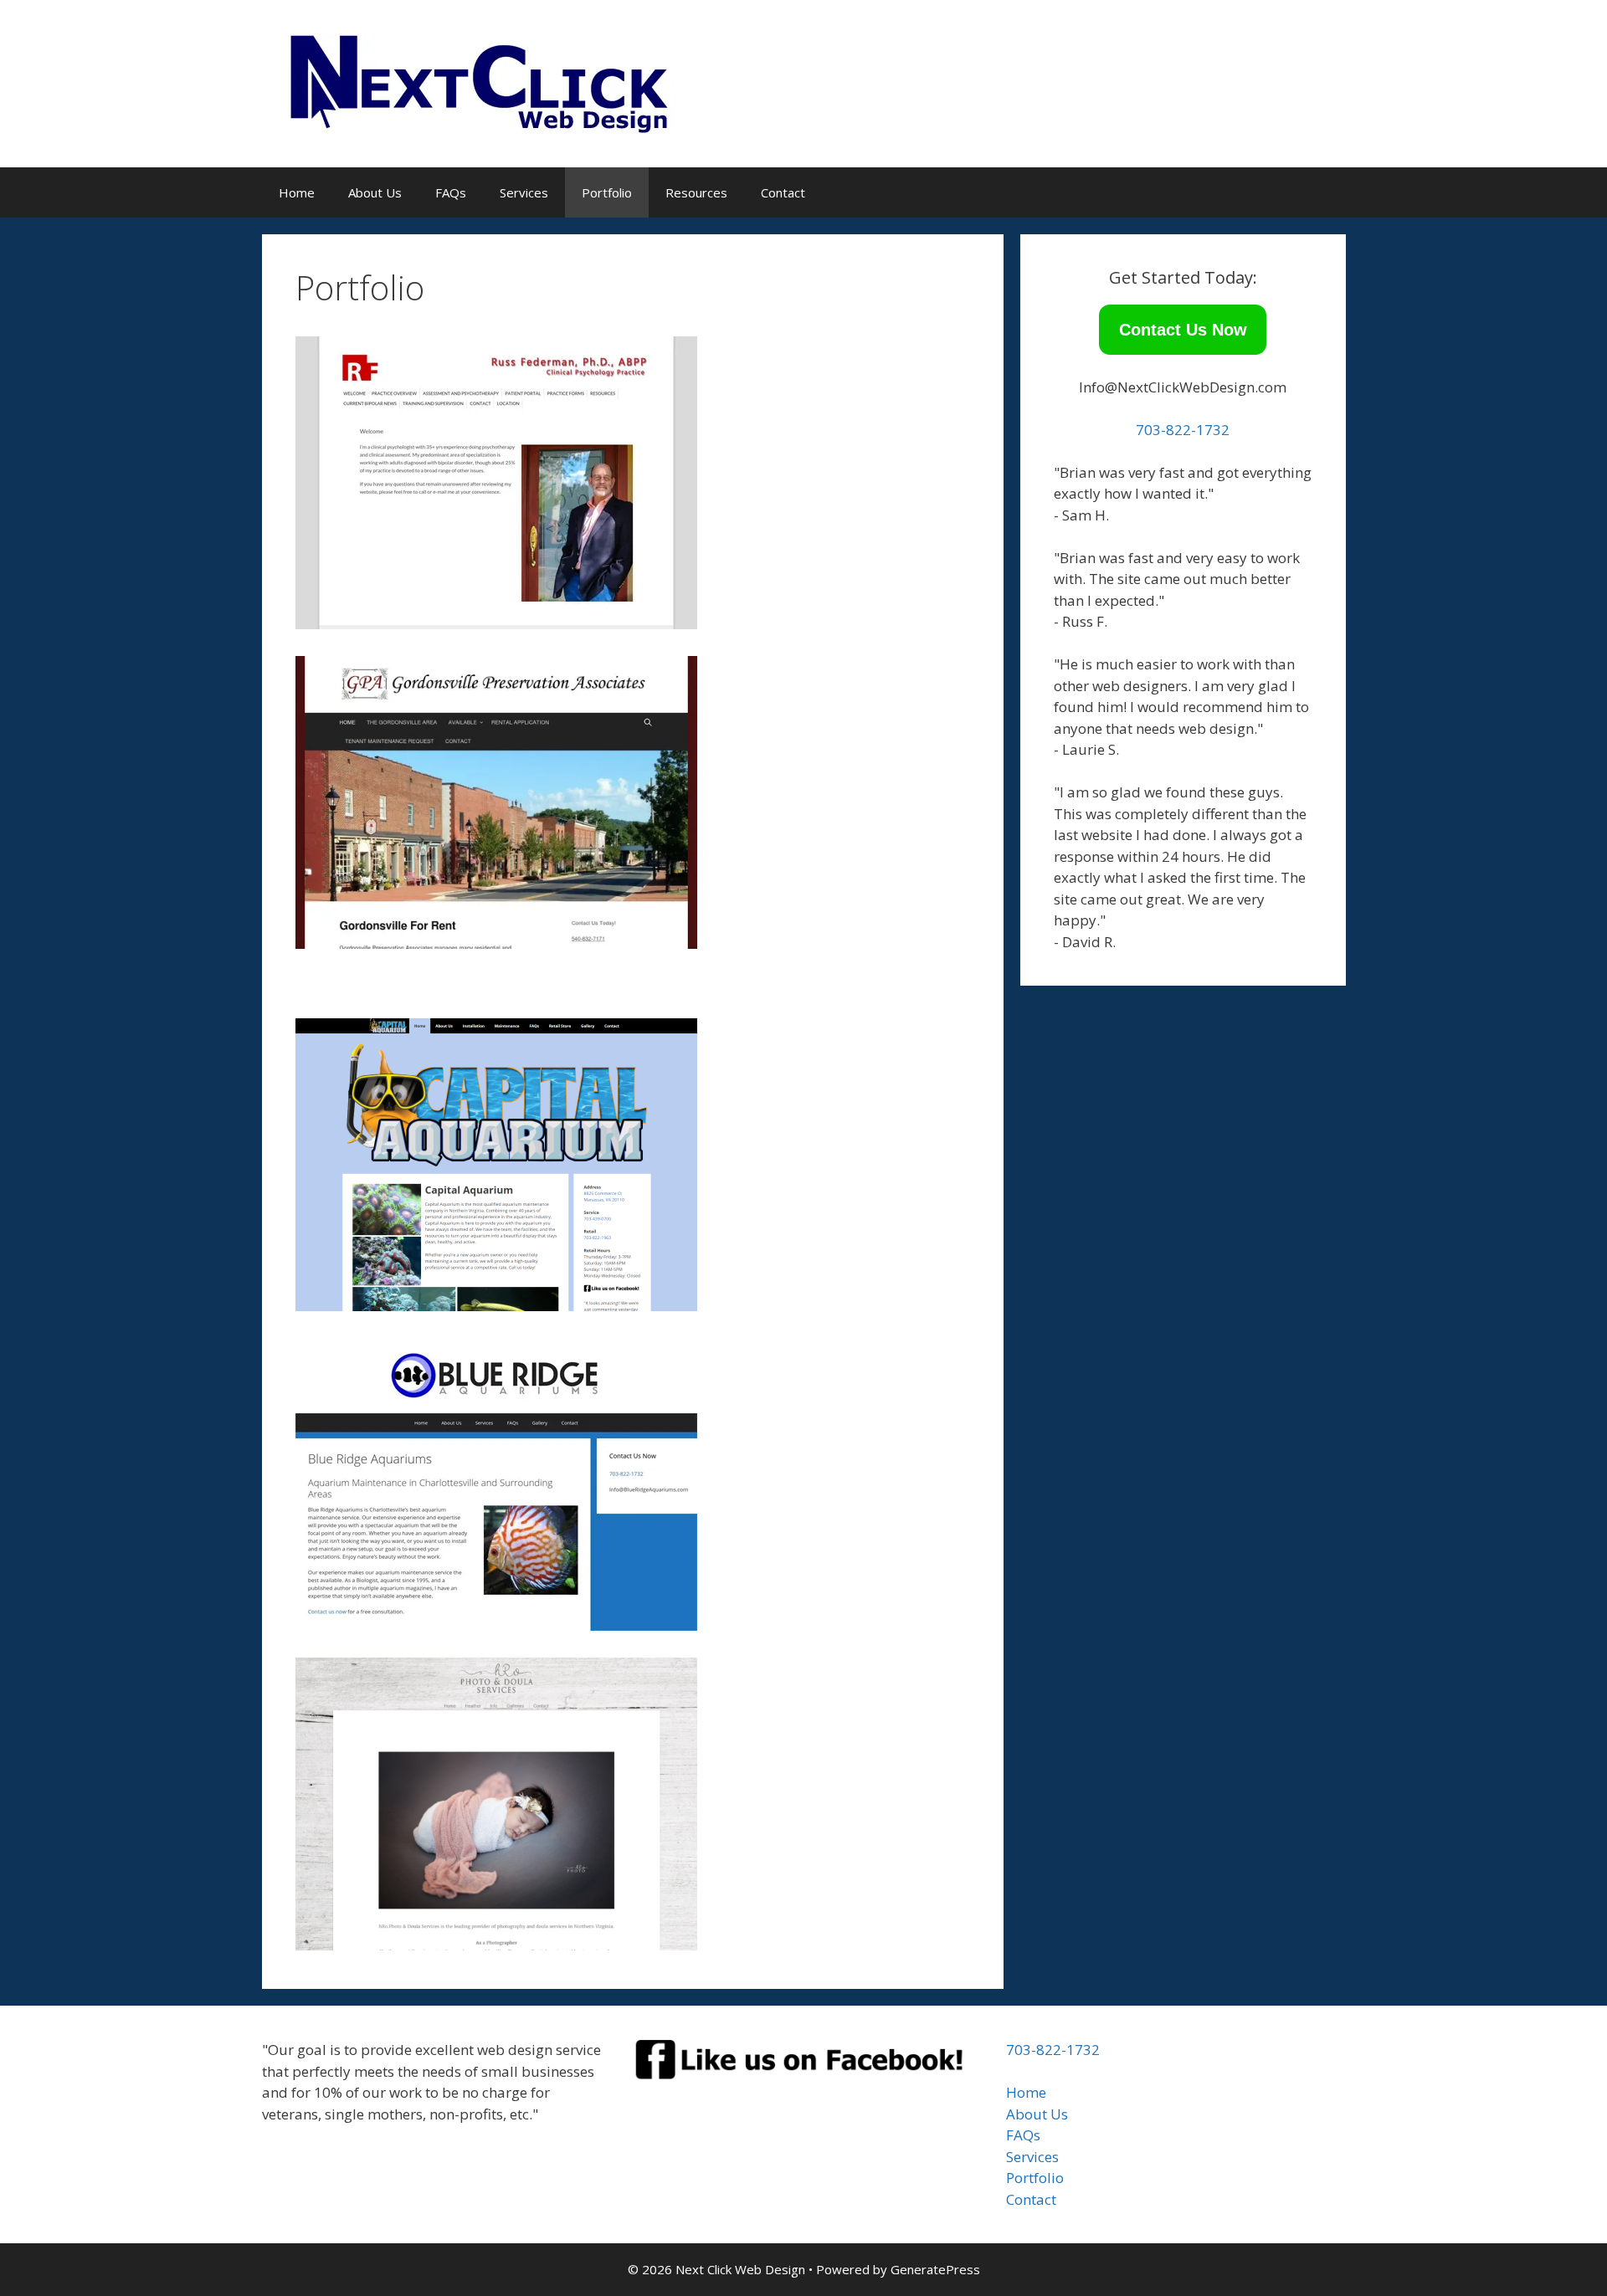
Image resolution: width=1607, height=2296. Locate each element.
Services (524, 192)
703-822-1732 (1183, 430)
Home (297, 192)
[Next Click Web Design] (488, 82)
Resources (696, 192)
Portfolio (607, 192)
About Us (375, 192)
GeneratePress (935, 2269)
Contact (783, 192)
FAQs (451, 192)
